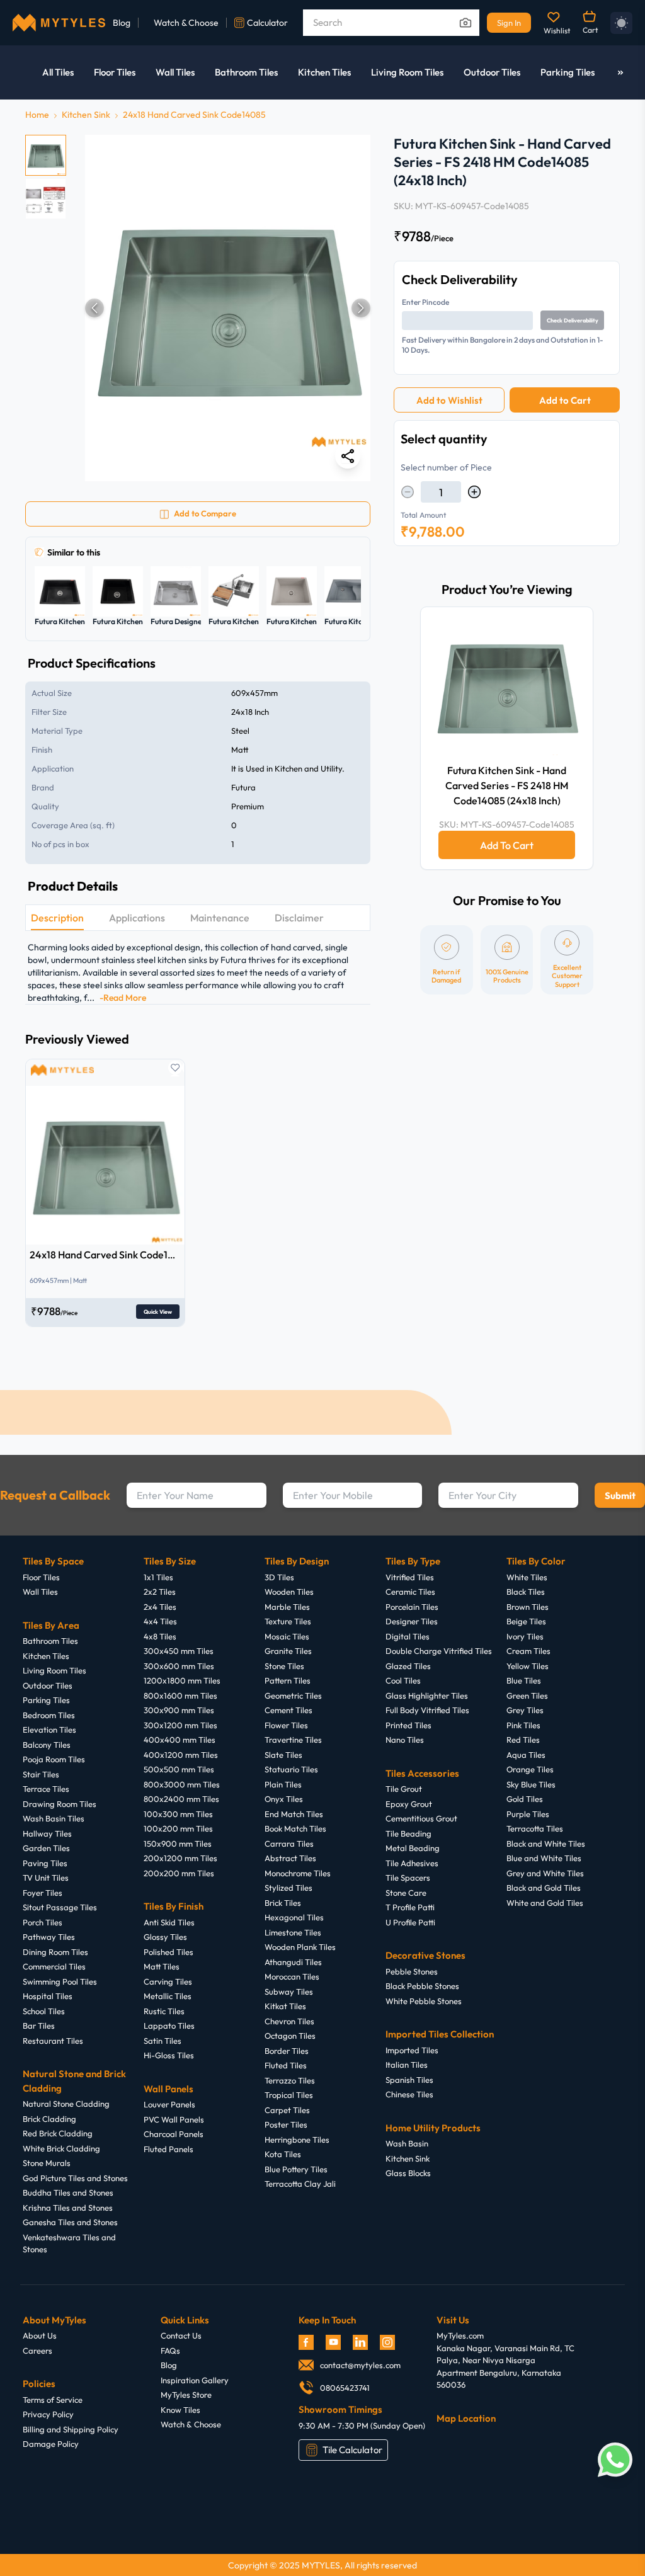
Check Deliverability (573, 320)
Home (37, 115)
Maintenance (220, 918)
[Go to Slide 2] (46, 199)
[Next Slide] (361, 308)
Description (57, 918)
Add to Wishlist (449, 400)
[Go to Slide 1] (46, 155)
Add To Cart (507, 845)
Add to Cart (565, 400)
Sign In (509, 23)
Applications (137, 918)
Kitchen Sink (86, 115)
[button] (228, 308)
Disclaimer (299, 918)
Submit (620, 1496)
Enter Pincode (425, 302)
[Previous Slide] (94, 308)
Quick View (158, 1312)
